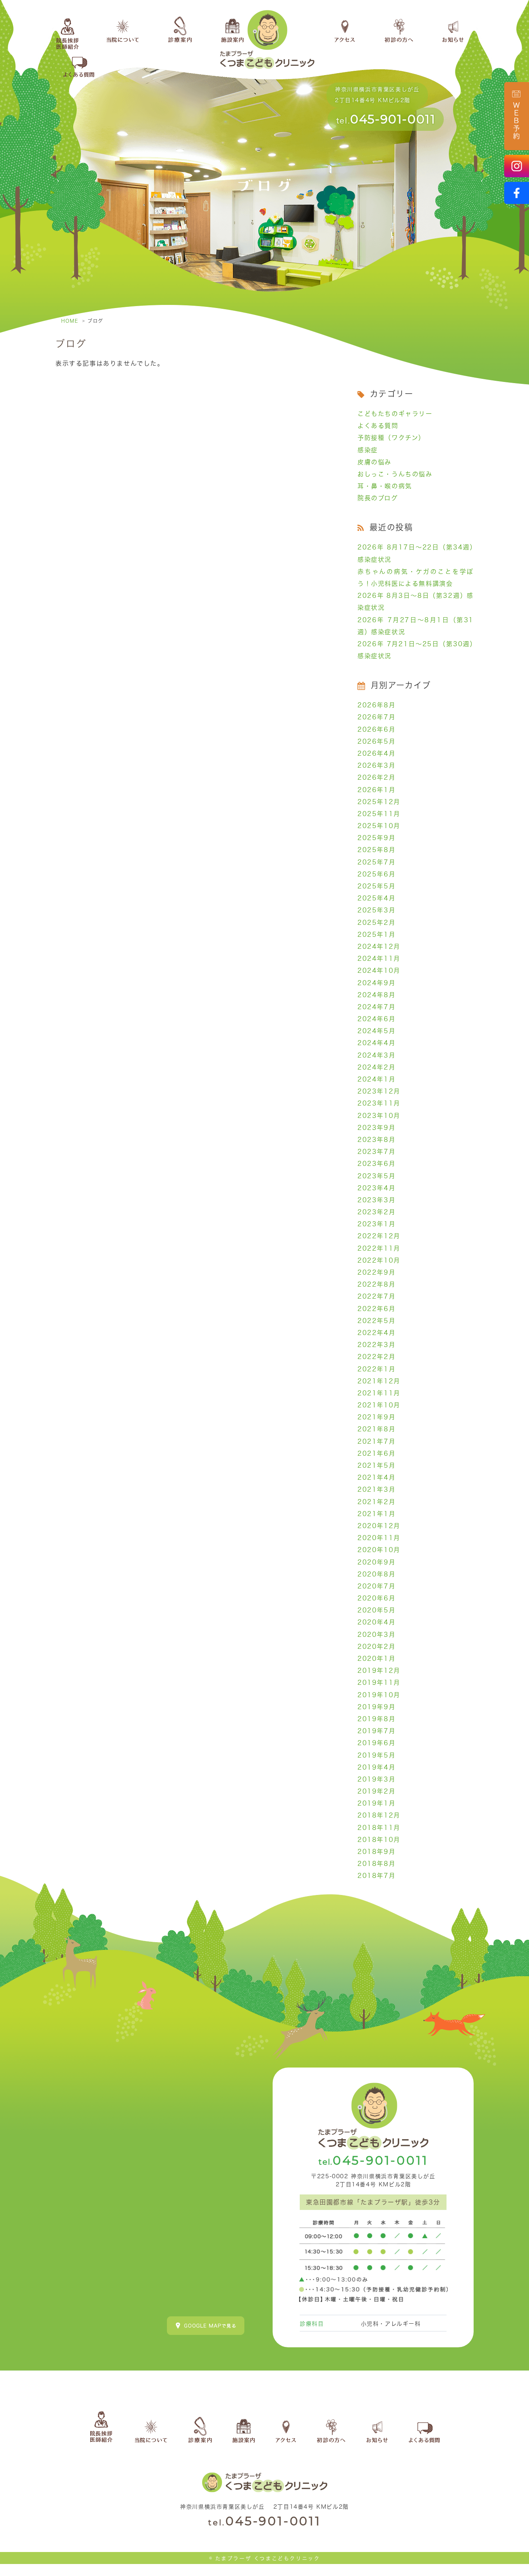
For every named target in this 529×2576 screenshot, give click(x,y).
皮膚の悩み (374, 462)
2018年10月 (379, 1840)
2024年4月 (376, 1043)
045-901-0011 (393, 119)
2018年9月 (376, 1852)
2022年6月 (376, 1309)
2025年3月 (376, 910)
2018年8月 (376, 1864)
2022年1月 (376, 1369)
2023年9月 (376, 1128)
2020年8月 (376, 1574)
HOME (70, 321)
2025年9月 (376, 838)
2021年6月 (376, 1453)
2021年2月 (376, 1502)
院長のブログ (378, 498)
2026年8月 (376, 705)
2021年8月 (376, 1429)
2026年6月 (376, 729)
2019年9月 (376, 1707)
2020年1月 (376, 1659)
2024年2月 (376, 1067)
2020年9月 (376, 1562)
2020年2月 (376, 1647)
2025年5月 (376, 886)
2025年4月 (376, 898)
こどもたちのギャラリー (395, 414)
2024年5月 (376, 1031)
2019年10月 (379, 1695)
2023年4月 (376, 1188)
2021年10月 (379, 1405)
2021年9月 (376, 1417)
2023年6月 (376, 1164)
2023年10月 (379, 1116)
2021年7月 (376, 1441)
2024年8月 (376, 995)
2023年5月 (376, 1176)
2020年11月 (379, 1538)
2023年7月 (376, 1152)
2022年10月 (379, 1260)
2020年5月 (376, 1610)
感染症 (368, 450)
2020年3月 (376, 1635)
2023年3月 (376, 1200)
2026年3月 (376, 765)
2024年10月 (379, 970)
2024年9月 (376, 983)
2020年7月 (376, 1586)
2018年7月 (376, 1876)
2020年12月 (379, 1526)
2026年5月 (376, 741)
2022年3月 (376, 1345)
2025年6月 (376, 874)
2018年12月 (379, 1815)
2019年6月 (376, 1743)
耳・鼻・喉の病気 (385, 486)
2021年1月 (376, 1514)
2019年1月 (376, 1803)
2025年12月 (379, 802)
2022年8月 (376, 1284)
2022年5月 (376, 1321)
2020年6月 (376, 1598)
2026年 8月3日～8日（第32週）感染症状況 (416, 602)
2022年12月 (379, 1236)
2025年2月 (376, 923)
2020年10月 (379, 1550)
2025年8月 (376, 850)
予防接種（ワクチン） (391, 438)
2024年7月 (376, 1007)
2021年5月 (376, 1465)
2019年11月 (379, 1683)
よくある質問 (378, 426)
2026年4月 (376, 753)
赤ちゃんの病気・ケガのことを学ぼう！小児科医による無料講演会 (416, 578)
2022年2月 (376, 1357)
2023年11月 (379, 1103)
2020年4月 (376, 1622)
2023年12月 (379, 1091)
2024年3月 (376, 1055)
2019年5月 (376, 1755)
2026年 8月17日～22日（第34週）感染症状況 (416, 553)
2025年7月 (376, 862)
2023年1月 (376, 1224)
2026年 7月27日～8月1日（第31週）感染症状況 (416, 626)
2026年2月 (376, 777)
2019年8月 (376, 1719)
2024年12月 (379, 947)
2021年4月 (376, 1477)
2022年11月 (379, 1248)
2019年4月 (376, 1767)
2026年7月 (376, 717)
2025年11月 (379, 814)
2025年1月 (376, 935)
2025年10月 (379, 826)
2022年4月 (376, 1333)
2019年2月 (376, 1791)
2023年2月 (376, 1212)
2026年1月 (376, 790)
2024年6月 (376, 1019)
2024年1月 (376, 1079)
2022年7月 (376, 1296)
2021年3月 (376, 1489)
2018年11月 (379, 1828)
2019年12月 (379, 1671)
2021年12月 (379, 1381)
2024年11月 (379, 959)
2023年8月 (376, 1140)
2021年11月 (379, 1393)
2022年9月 (376, 1272)
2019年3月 (376, 1779)
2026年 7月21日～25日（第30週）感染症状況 (416, 650)
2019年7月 (376, 1731)
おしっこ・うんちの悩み (395, 474)
